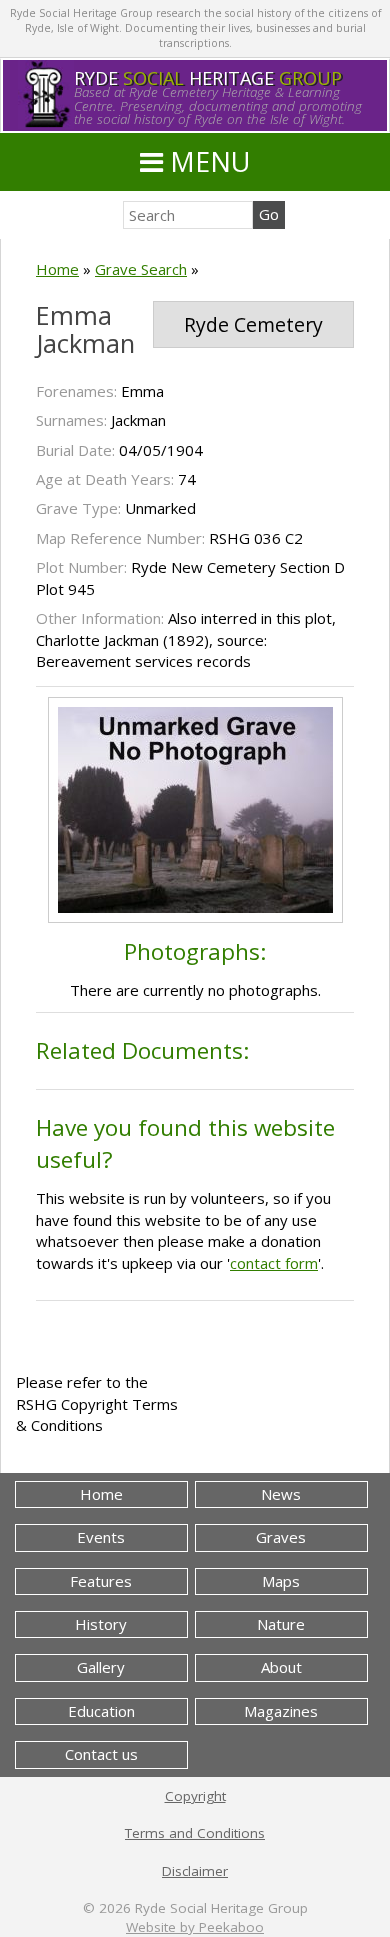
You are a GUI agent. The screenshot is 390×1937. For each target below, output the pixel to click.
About (281, 1667)
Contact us (101, 1754)
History (101, 1624)
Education (101, 1711)
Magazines (281, 1711)
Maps (281, 1581)
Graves (281, 1537)
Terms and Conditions (195, 1833)
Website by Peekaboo (195, 1927)
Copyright (195, 1796)
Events (101, 1537)
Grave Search (141, 269)
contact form (274, 1263)
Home (57, 269)
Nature (281, 1624)
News (281, 1494)
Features (101, 1581)
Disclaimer (195, 1871)
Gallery (101, 1667)
